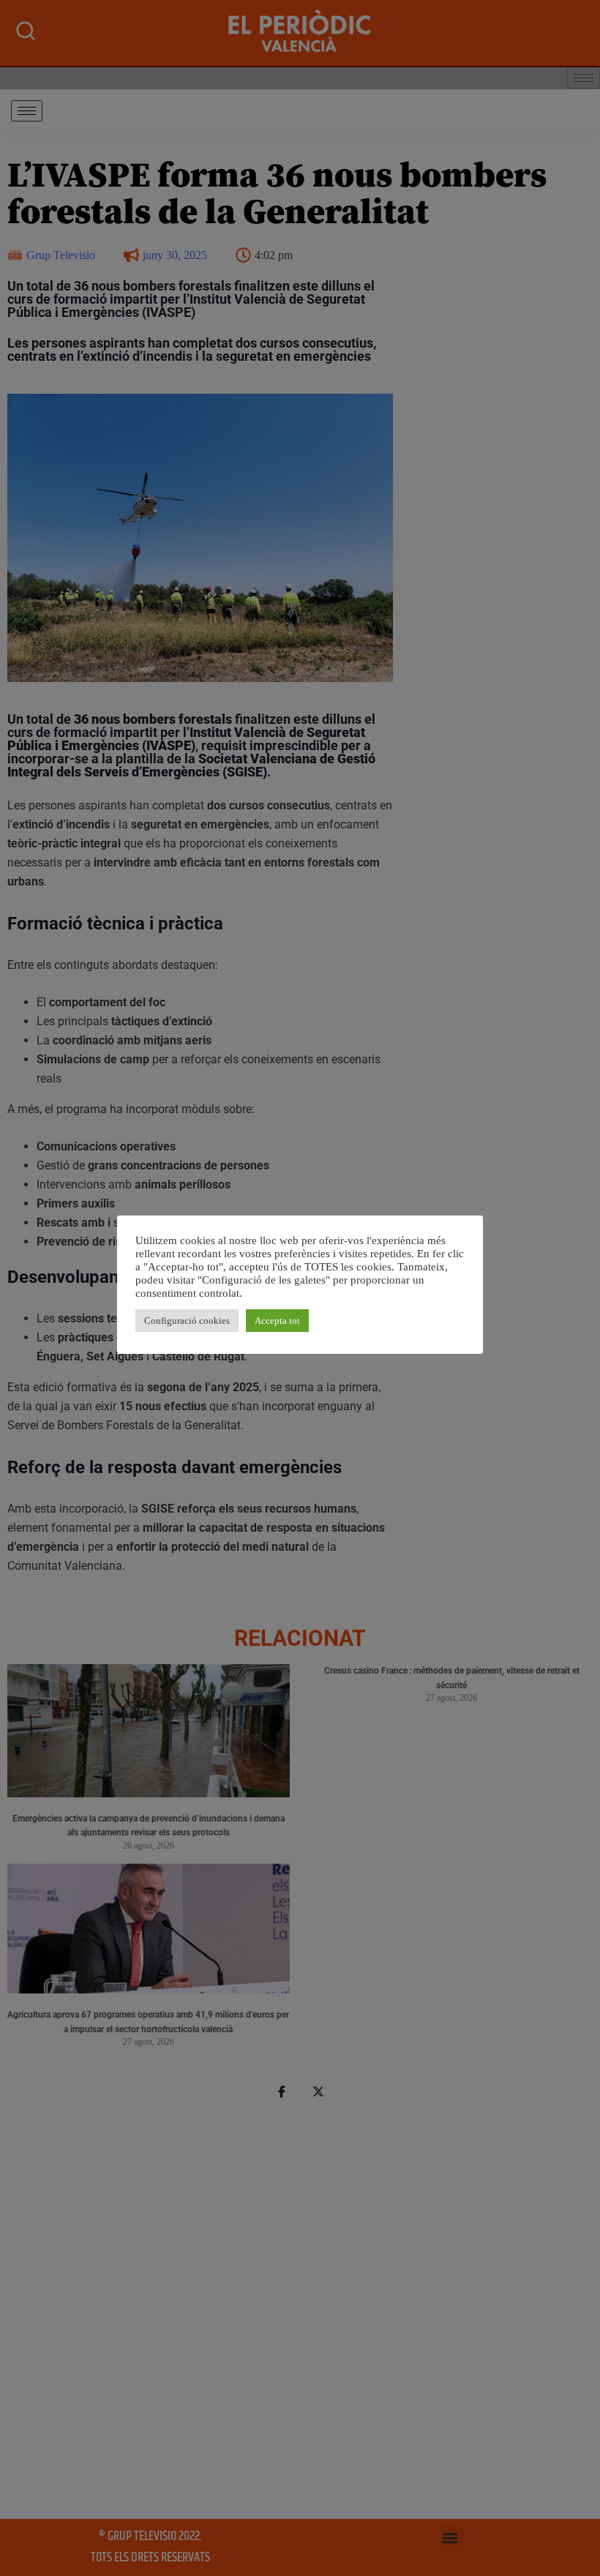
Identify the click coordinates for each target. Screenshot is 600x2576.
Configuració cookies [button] (187, 1321)
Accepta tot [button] (277, 1321)
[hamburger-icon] (27, 111)
